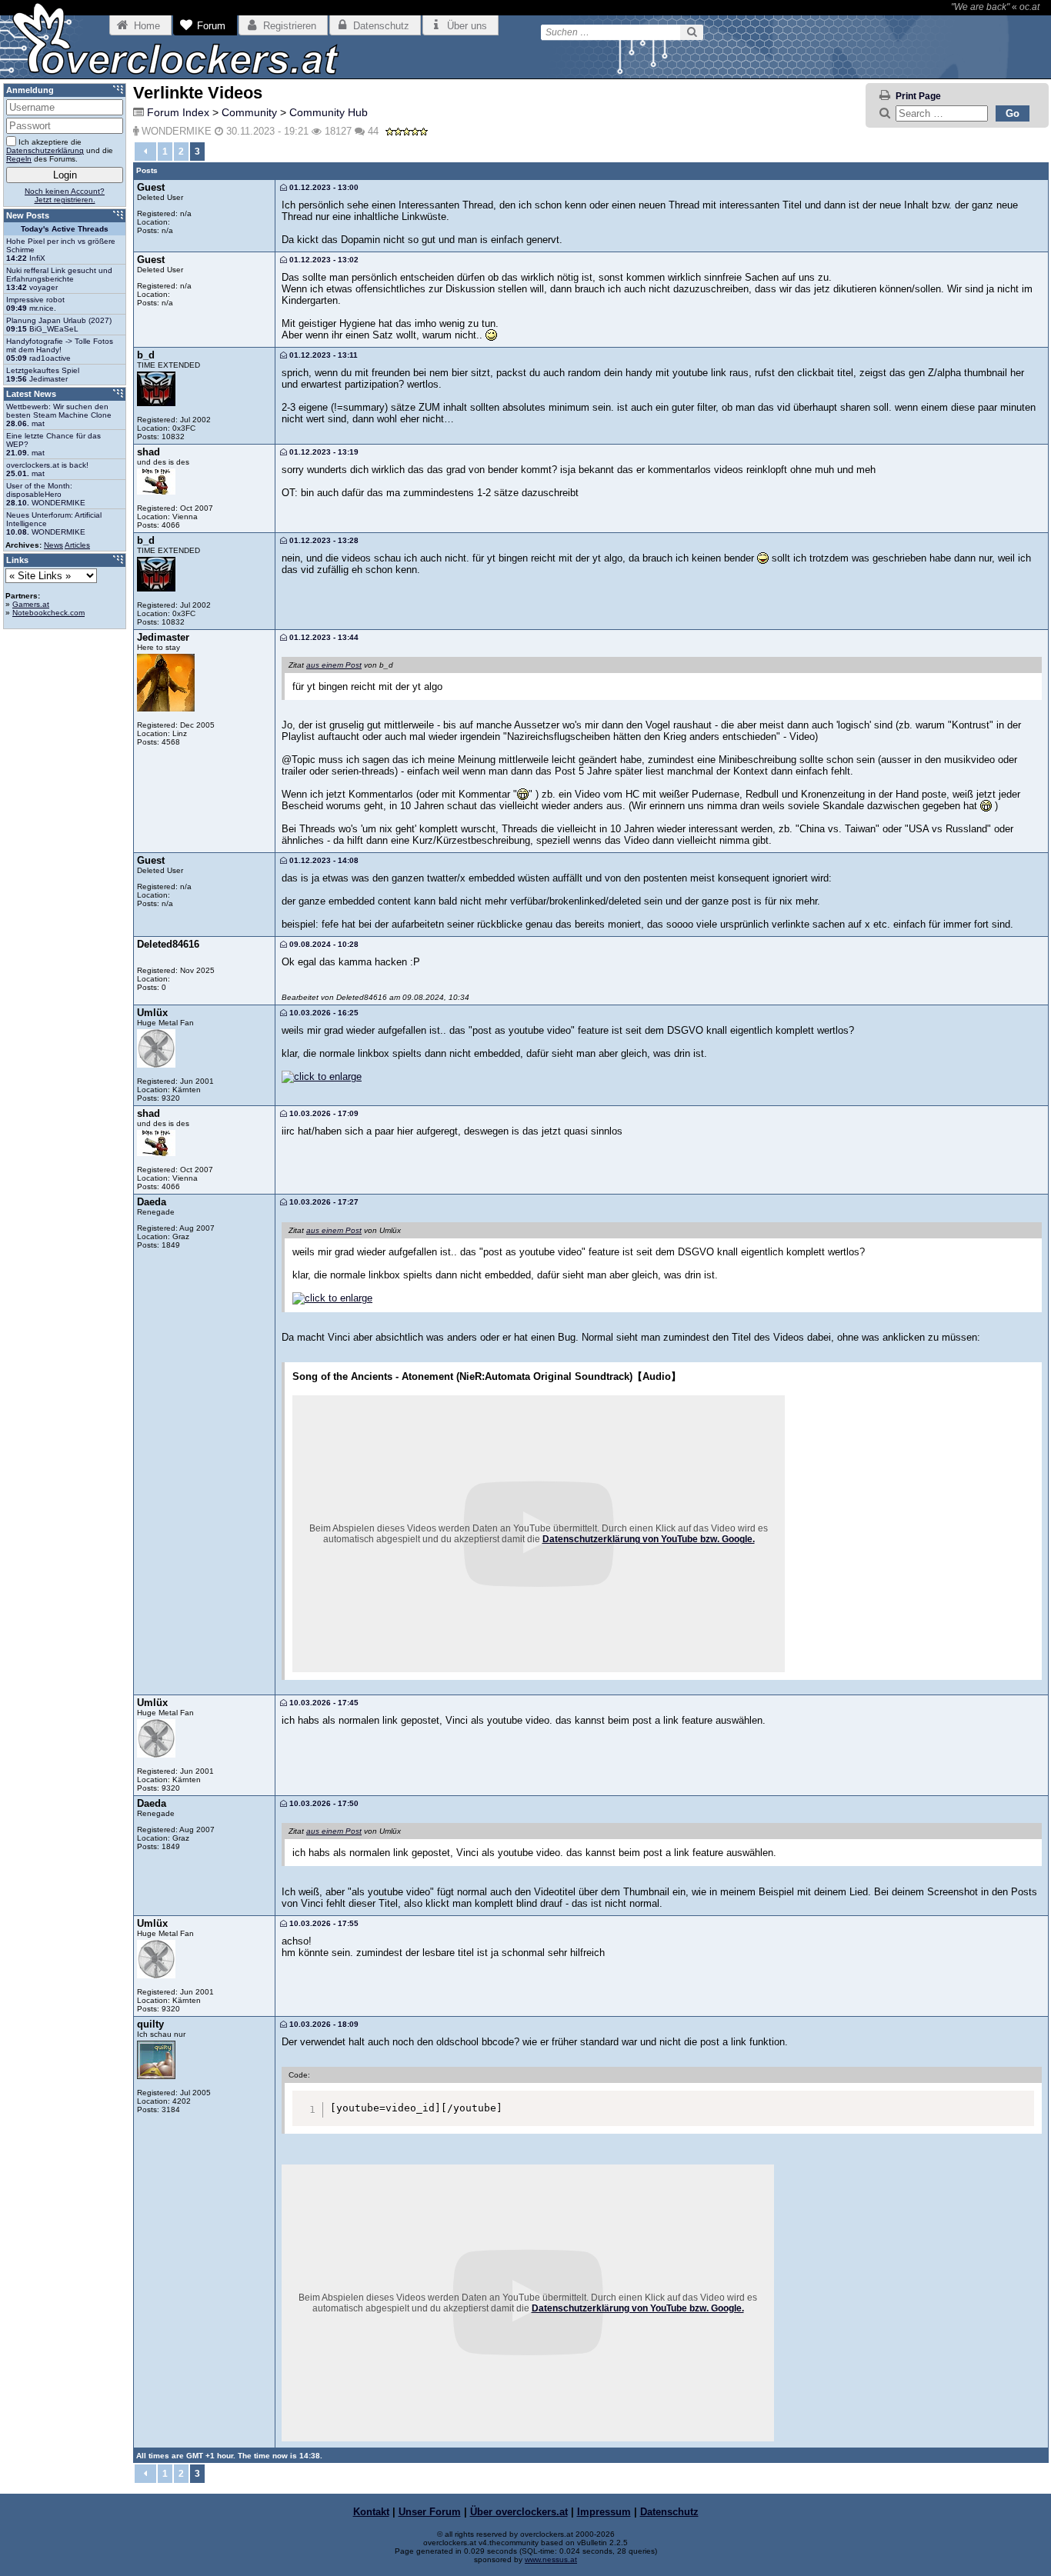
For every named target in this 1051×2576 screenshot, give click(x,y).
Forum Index (178, 112)
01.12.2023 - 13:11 (322, 355)
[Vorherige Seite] (145, 152)
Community (249, 112)
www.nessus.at (551, 2559)
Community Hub (329, 112)
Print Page (918, 96)
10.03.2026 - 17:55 (323, 1923)
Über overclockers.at (519, 2512)
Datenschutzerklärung (45, 150)
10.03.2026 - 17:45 (323, 1703)
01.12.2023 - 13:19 (323, 452)
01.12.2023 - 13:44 (323, 637)
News (53, 545)
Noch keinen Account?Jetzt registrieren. (65, 195)
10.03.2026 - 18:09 (323, 2024)
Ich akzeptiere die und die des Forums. (60, 150)
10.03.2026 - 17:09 (323, 1113)
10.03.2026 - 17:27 (323, 1202)
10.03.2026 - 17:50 (323, 1803)
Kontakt (371, 2512)
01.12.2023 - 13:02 (323, 260)
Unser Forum (430, 2512)
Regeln (19, 159)
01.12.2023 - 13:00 (323, 187)
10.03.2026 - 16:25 (323, 1013)
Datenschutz (669, 2512)
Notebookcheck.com (48, 613)
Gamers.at (31, 604)
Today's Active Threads (65, 229)
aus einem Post (334, 665)
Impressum (604, 2512)
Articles (77, 545)
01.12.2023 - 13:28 (323, 540)
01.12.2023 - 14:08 (323, 860)
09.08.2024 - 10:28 (323, 944)
